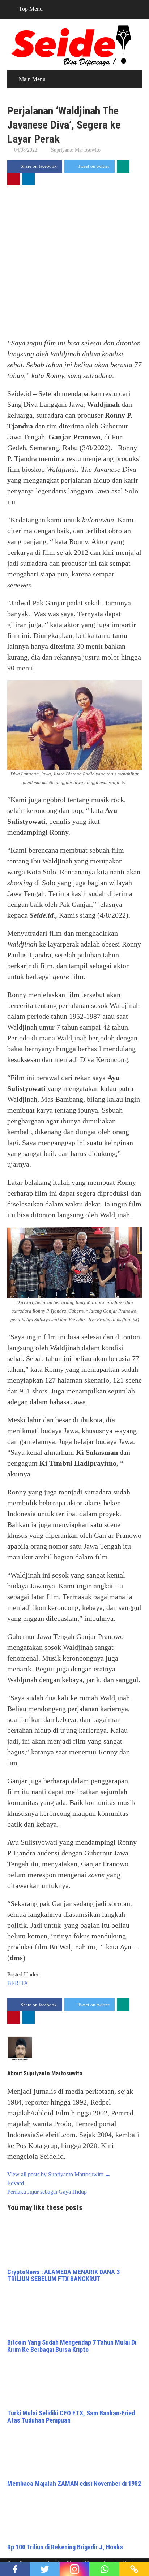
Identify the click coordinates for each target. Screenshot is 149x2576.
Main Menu (32, 79)
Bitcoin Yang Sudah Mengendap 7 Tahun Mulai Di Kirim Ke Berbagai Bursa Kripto (72, 2346)
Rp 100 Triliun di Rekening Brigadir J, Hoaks (65, 2547)
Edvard (16, 2183)
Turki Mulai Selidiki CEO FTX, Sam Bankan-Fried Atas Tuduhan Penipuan (71, 2417)
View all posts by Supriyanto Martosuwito (59, 2174)
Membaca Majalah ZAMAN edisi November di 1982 (74, 2483)
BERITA (18, 1983)
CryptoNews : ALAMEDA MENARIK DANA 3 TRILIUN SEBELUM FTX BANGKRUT (63, 2275)
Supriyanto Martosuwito (76, 150)
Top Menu (31, 9)
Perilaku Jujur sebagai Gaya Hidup (47, 2192)
